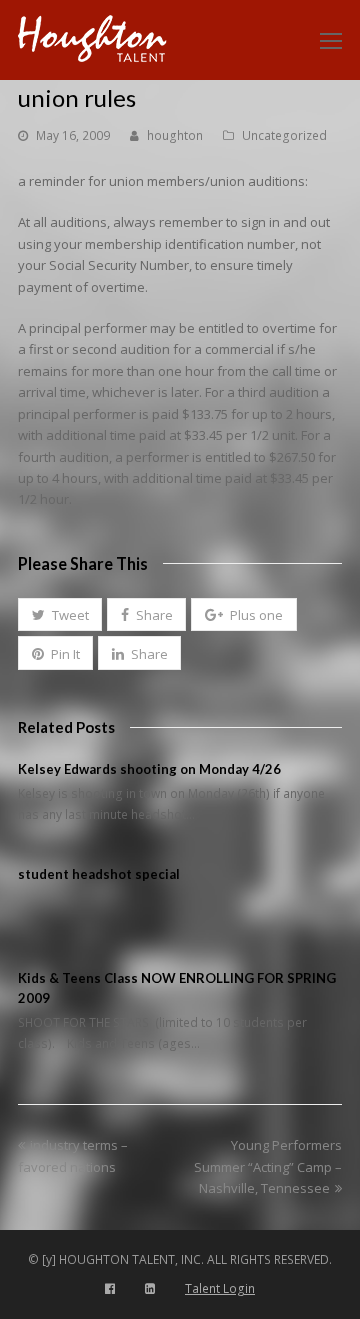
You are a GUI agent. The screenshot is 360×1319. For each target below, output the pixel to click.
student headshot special (99, 874)
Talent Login (220, 1288)
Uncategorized (284, 135)
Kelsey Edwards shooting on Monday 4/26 (149, 769)
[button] (60, 615)
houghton (175, 135)
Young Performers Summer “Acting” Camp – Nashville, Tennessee (268, 1166)
